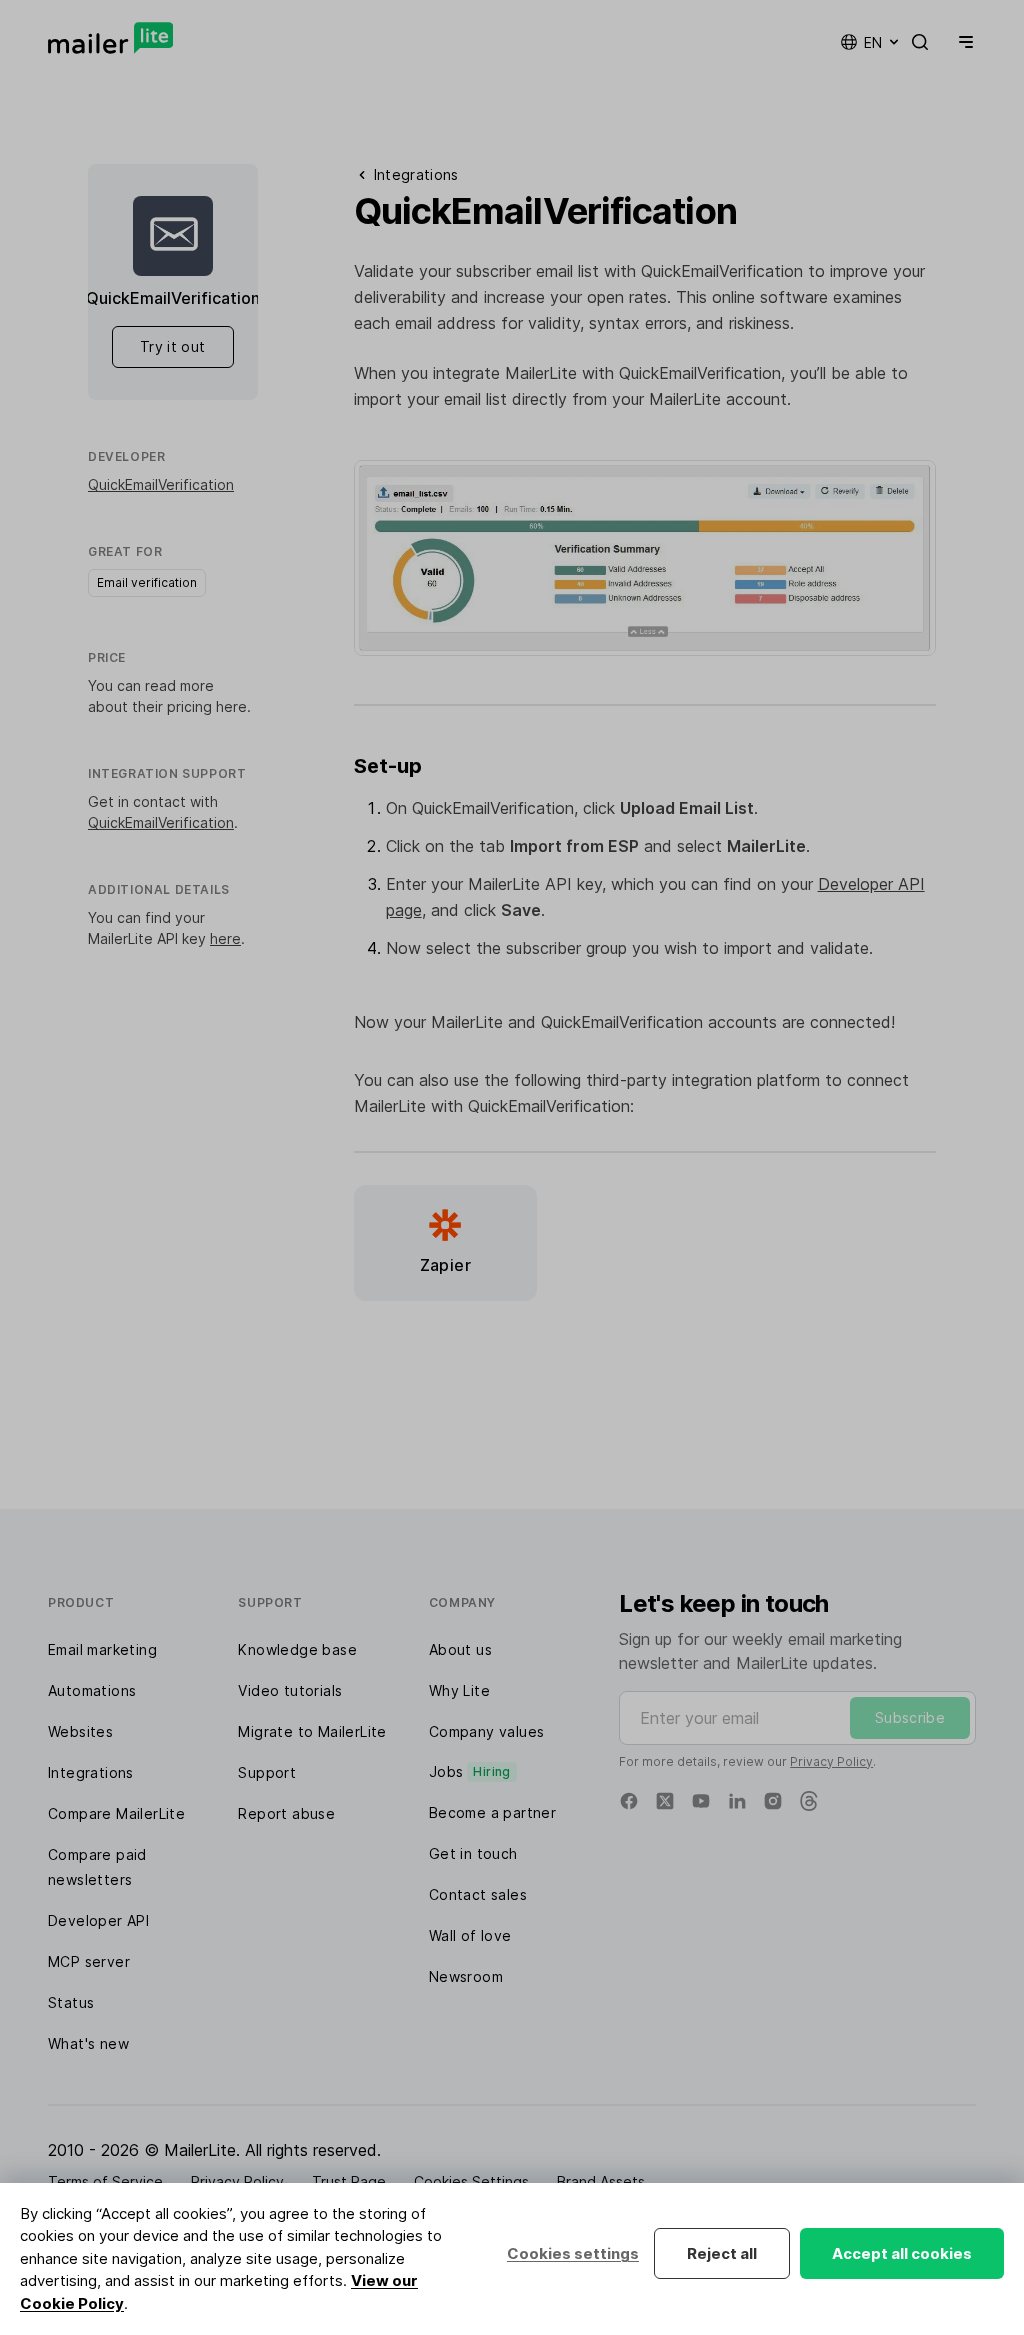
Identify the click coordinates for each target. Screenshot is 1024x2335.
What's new (88, 2043)
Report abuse (286, 1813)
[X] (665, 1801)
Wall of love (470, 1935)
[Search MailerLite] (920, 42)
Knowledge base (297, 1649)
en (873, 42)
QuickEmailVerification (161, 484)
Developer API (98, 1920)
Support (267, 1772)
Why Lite (459, 1690)
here (231, 706)
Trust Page (349, 2181)
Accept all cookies (902, 2253)
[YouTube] (701, 1801)
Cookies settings (573, 2253)
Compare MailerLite (116, 1813)
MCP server (89, 1961)
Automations (92, 1690)
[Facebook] (629, 1801)
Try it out (173, 346)
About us (460, 1649)
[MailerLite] (110, 38)
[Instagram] (773, 1801)
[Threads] (809, 1801)
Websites (80, 1731)
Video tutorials (290, 1690)
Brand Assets (601, 2181)
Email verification (147, 582)
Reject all (722, 2253)
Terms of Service (105, 2181)
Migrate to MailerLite (312, 1731)
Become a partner (492, 1812)
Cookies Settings (471, 2181)
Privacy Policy (831, 1761)
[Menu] (962, 42)
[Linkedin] (737, 1801)
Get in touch (473, 1853)
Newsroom (466, 1976)
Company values (487, 1731)
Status (71, 2002)
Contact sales (478, 1894)
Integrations (91, 1772)
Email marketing (102, 1649)
